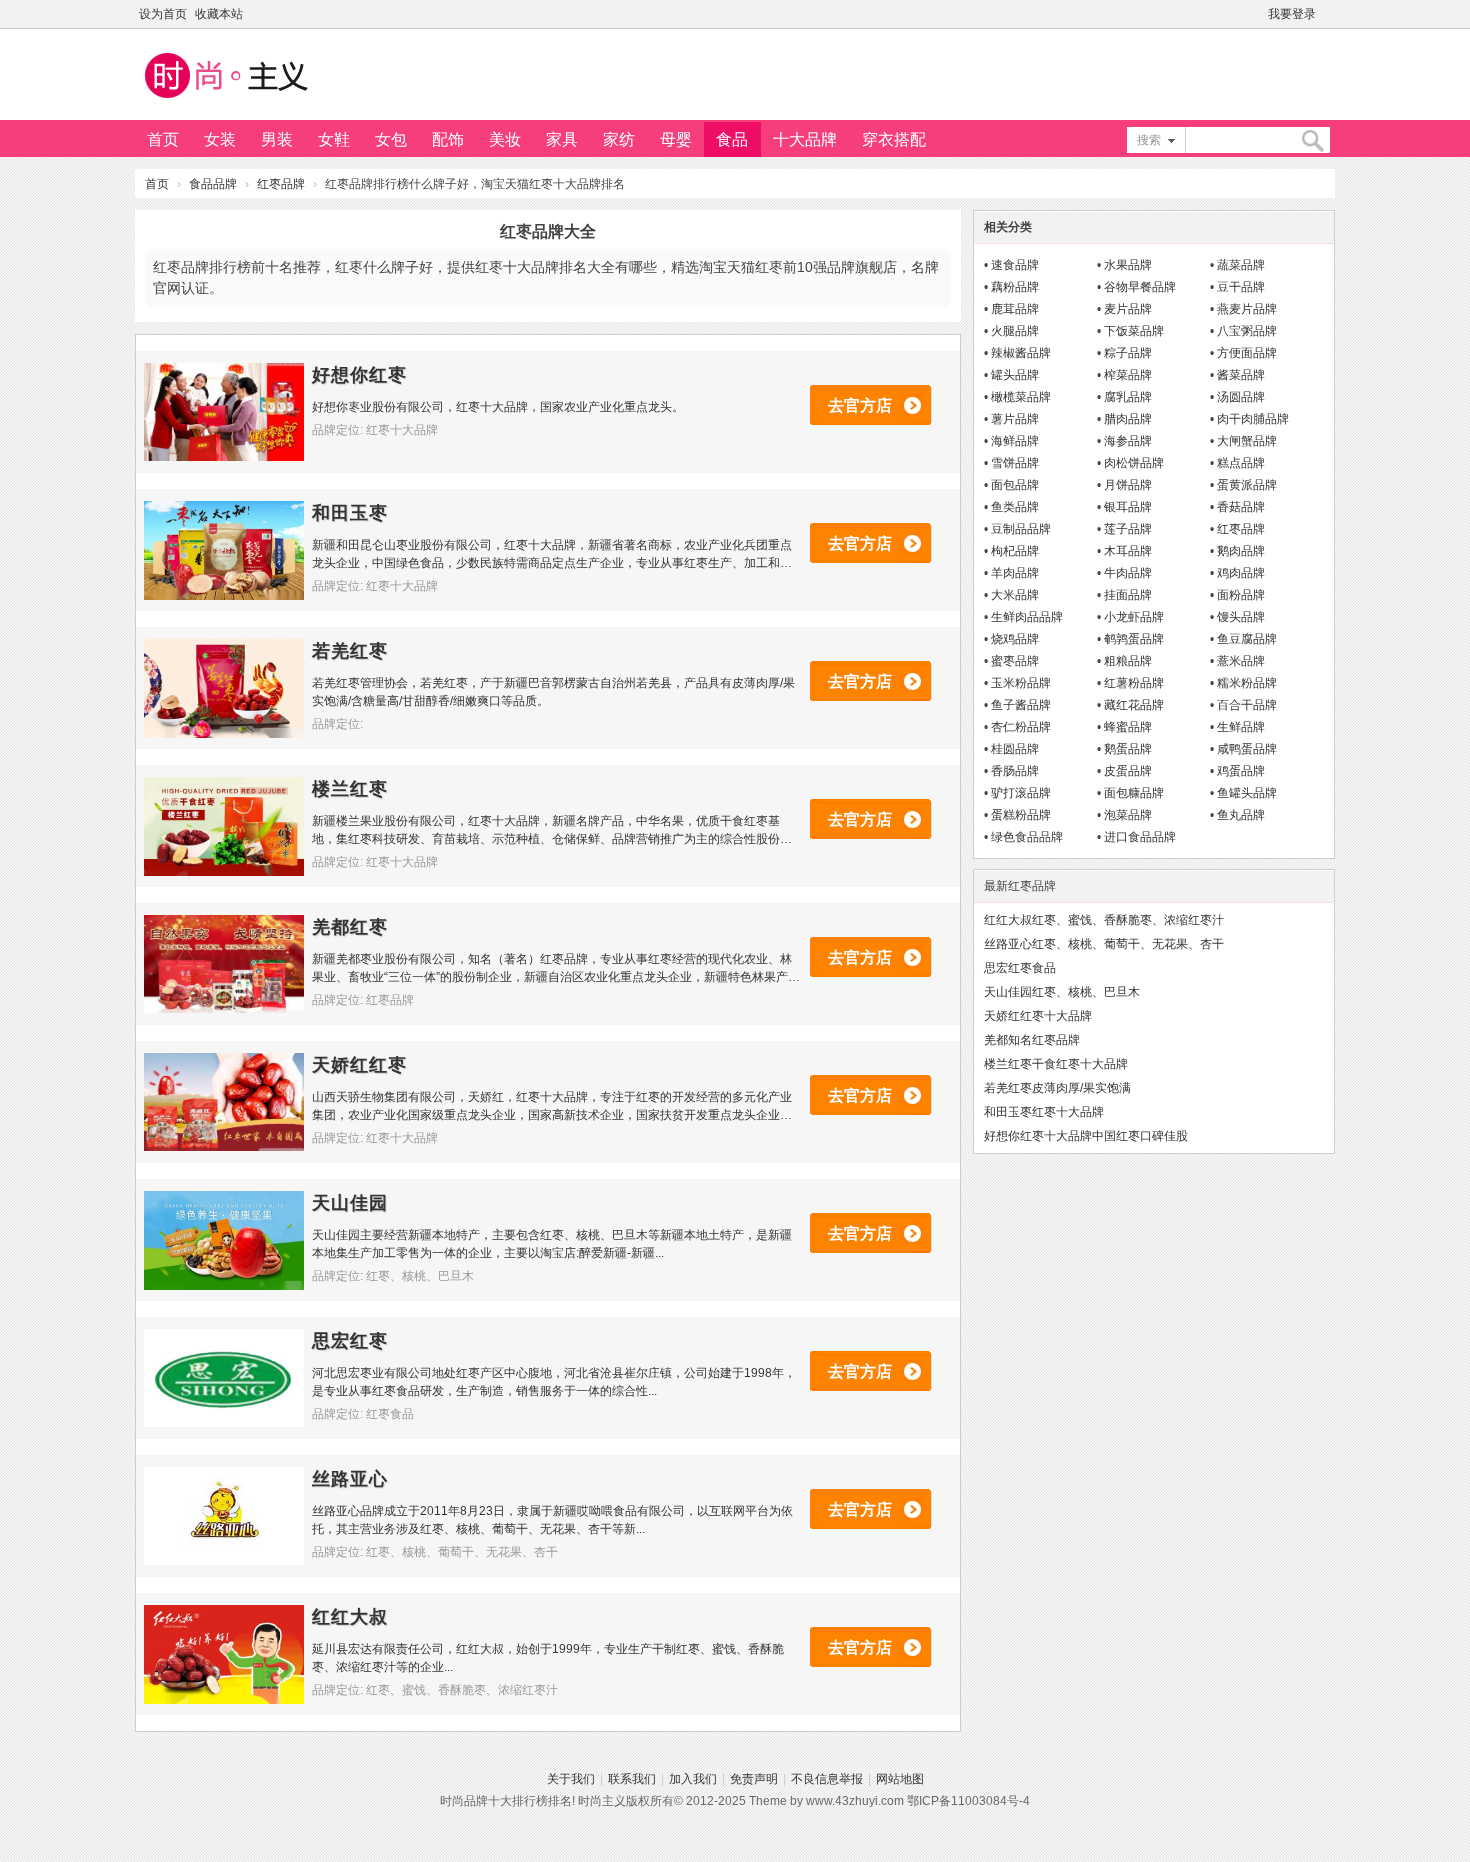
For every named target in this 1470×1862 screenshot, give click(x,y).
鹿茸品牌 (1015, 309)
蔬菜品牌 (1241, 265)
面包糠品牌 (1134, 793)
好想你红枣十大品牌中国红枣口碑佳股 (1086, 1136)
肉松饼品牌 (1134, 463)
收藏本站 (219, 14)
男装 (277, 139)
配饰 (448, 139)
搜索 (1149, 140)
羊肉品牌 (1015, 573)
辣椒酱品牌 (1021, 353)
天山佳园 (350, 1203)
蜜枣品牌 (1015, 661)
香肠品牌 (1015, 771)
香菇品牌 (1241, 507)
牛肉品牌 (1128, 573)
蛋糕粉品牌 (1021, 815)
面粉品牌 (1241, 595)
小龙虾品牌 (1134, 617)
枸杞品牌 (1015, 551)
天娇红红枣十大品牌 (1038, 1016)
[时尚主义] (225, 101)
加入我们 (693, 1779)
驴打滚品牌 (1021, 793)
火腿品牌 (1015, 331)
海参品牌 (1128, 441)
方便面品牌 (1247, 353)
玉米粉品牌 (1021, 683)
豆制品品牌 (1021, 529)
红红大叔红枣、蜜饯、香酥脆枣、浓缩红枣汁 (1104, 920)
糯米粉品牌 (1247, 683)
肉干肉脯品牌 (1253, 419)
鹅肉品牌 (1241, 551)
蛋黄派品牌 (1247, 485)
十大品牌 (805, 139)
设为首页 (163, 14)
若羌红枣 (350, 651)
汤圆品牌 (1241, 397)
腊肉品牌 (1128, 419)
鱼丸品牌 (1241, 815)
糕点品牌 (1241, 463)
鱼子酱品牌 (1021, 705)
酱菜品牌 (1241, 375)
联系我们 (632, 1779)
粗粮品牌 (1128, 661)
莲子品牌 (1128, 529)
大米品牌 (1015, 595)
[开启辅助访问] (1330, 14)
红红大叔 (350, 1617)
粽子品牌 (1128, 353)
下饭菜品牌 (1134, 331)
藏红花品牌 (1134, 705)
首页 (163, 139)
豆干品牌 (1241, 287)
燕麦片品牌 (1247, 309)
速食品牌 (1015, 265)
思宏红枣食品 (1020, 968)
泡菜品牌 (1128, 815)
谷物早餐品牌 (1140, 287)
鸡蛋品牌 (1241, 771)
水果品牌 (1128, 265)
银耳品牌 (1128, 507)
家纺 (619, 139)
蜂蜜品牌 (1128, 727)
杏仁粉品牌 (1021, 727)
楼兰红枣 (350, 789)
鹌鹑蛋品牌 (1134, 639)
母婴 (676, 139)
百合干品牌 (1247, 705)
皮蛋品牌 (1128, 771)
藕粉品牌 (1015, 287)
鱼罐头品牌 (1247, 793)
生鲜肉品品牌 (1027, 617)
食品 (732, 139)
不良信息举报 (827, 1779)
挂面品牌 (1128, 595)
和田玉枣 (350, 513)
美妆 (505, 139)
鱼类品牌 (1015, 507)
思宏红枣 (350, 1341)
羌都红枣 (350, 927)
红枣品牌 (281, 184)
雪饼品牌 (1015, 463)
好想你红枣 (359, 375)
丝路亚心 (350, 1479)
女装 (220, 139)
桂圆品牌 (1015, 749)
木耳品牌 (1128, 551)
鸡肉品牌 (1241, 573)
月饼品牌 (1128, 485)
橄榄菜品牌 (1021, 397)
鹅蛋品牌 (1128, 749)
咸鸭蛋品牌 (1247, 749)
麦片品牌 (1128, 309)
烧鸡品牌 (1015, 639)
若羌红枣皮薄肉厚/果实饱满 (1057, 1088)
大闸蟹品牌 (1247, 441)
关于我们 (571, 1779)
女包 (391, 139)
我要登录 (1292, 14)
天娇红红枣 (359, 1065)
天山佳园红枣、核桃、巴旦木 (1062, 992)
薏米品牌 (1241, 661)
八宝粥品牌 (1247, 331)
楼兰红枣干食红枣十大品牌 (1056, 1064)
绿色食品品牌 (1027, 837)
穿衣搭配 (894, 139)
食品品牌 (213, 184)
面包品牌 (1015, 485)
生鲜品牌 (1241, 727)
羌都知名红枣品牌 (1032, 1040)
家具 (562, 139)
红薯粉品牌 (1134, 683)
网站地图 (900, 1779)
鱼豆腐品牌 (1247, 639)
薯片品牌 (1015, 419)
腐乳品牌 (1128, 397)
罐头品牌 (1015, 375)
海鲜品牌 (1015, 441)
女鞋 (334, 139)
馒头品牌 (1241, 617)
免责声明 (754, 1779)
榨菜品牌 (1128, 375)
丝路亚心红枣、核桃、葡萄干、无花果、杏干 (1104, 944)
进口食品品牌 (1140, 837)
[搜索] (1312, 140)
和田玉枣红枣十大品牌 (1044, 1112)
